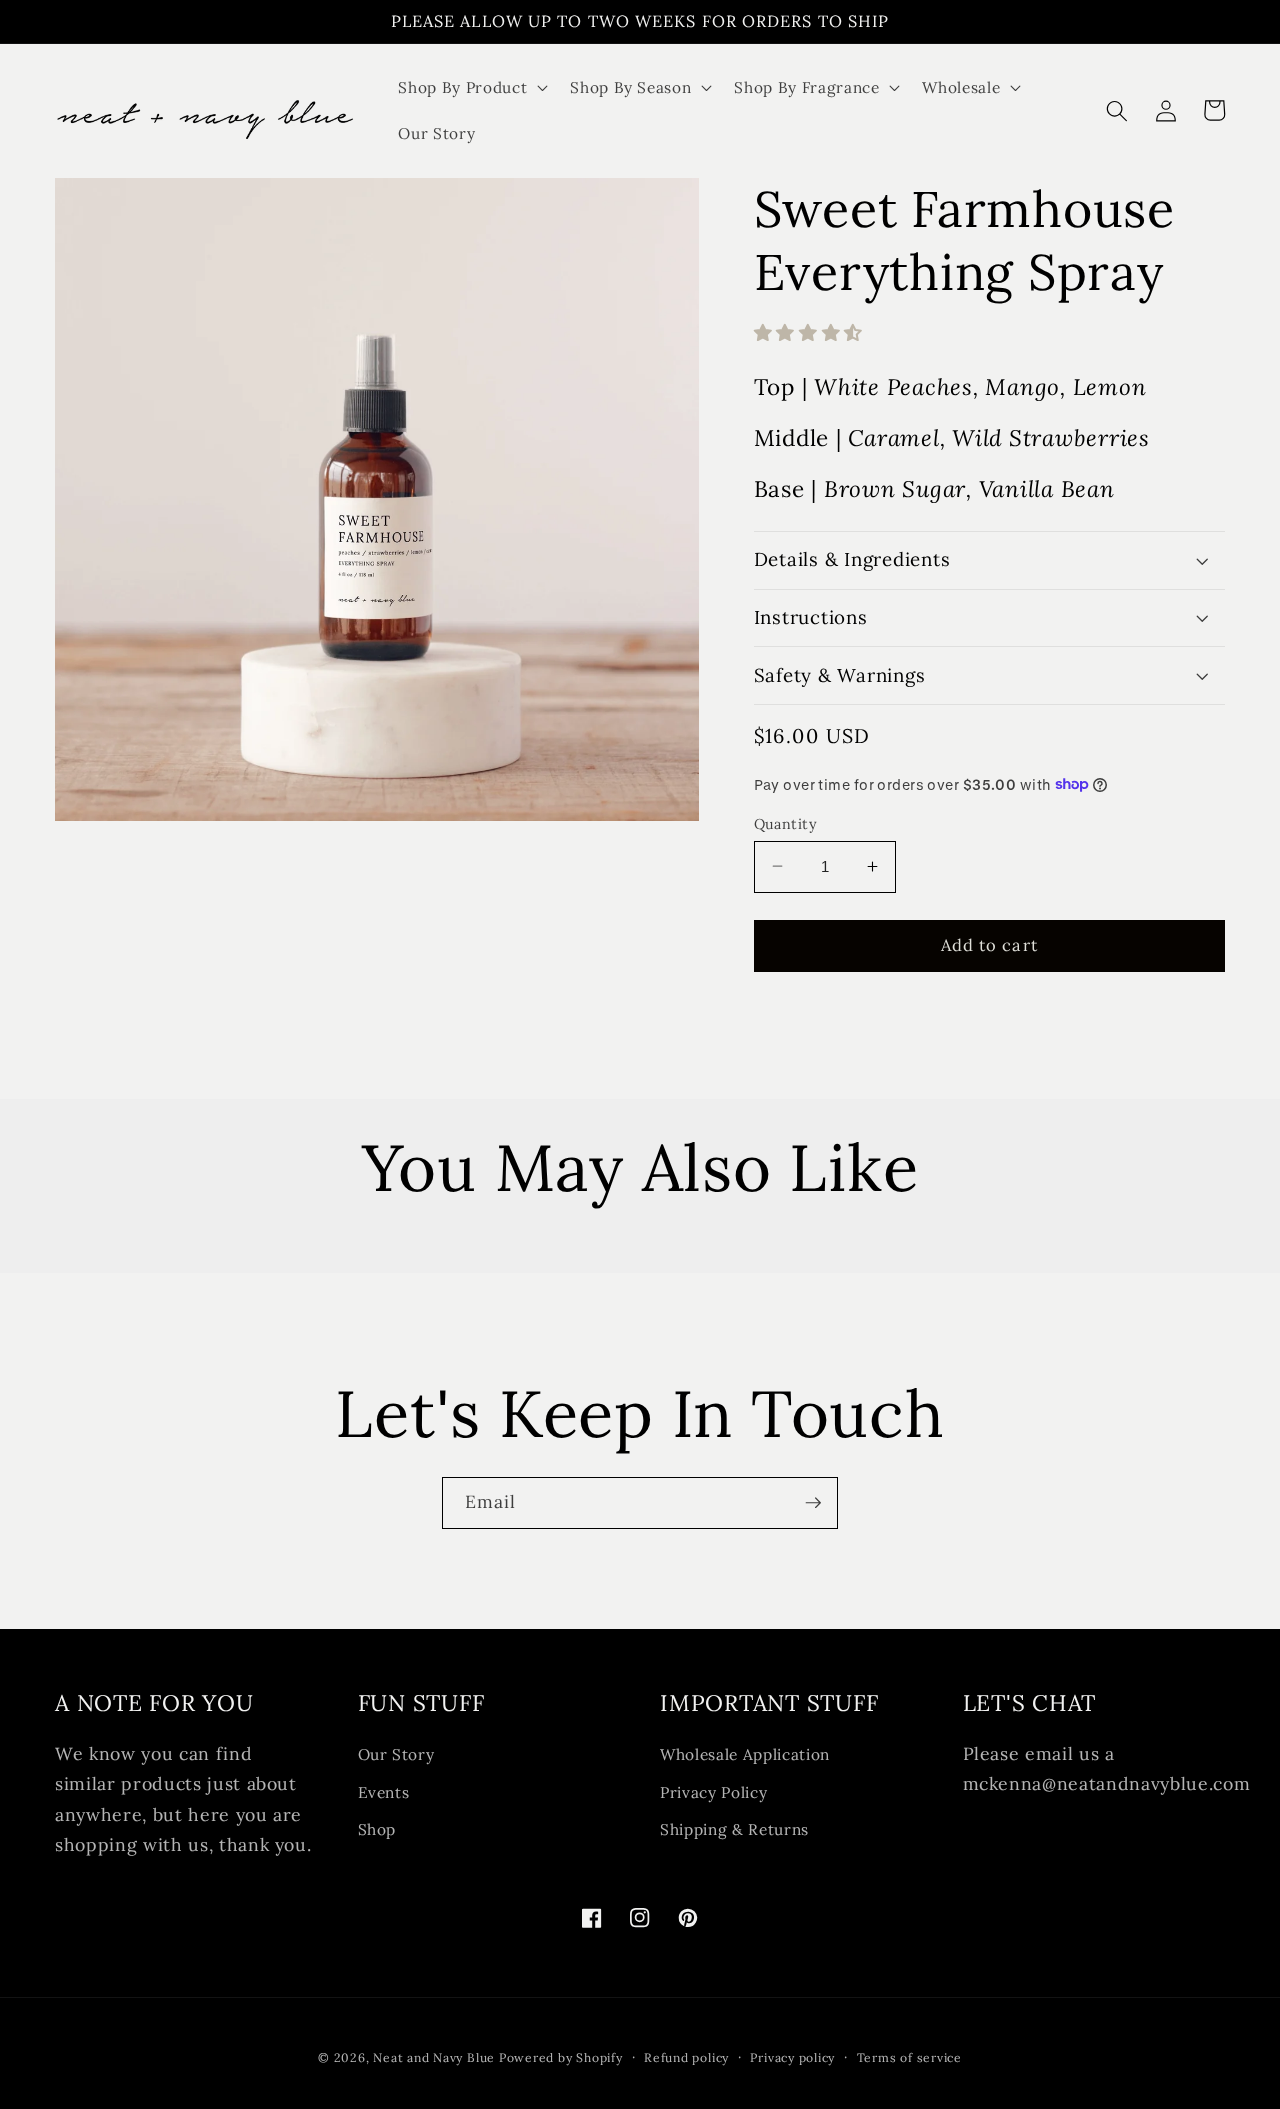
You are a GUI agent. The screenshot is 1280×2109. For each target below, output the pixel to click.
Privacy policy (792, 2057)
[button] (471, 88)
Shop (377, 1829)
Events (384, 1792)
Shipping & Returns (734, 1829)
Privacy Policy (713, 1792)
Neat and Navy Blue (436, 2057)
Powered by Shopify (561, 2057)
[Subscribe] (813, 1503)
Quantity (786, 823)
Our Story (396, 1754)
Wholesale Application (745, 1754)
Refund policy (686, 2057)
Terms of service (909, 2057)
